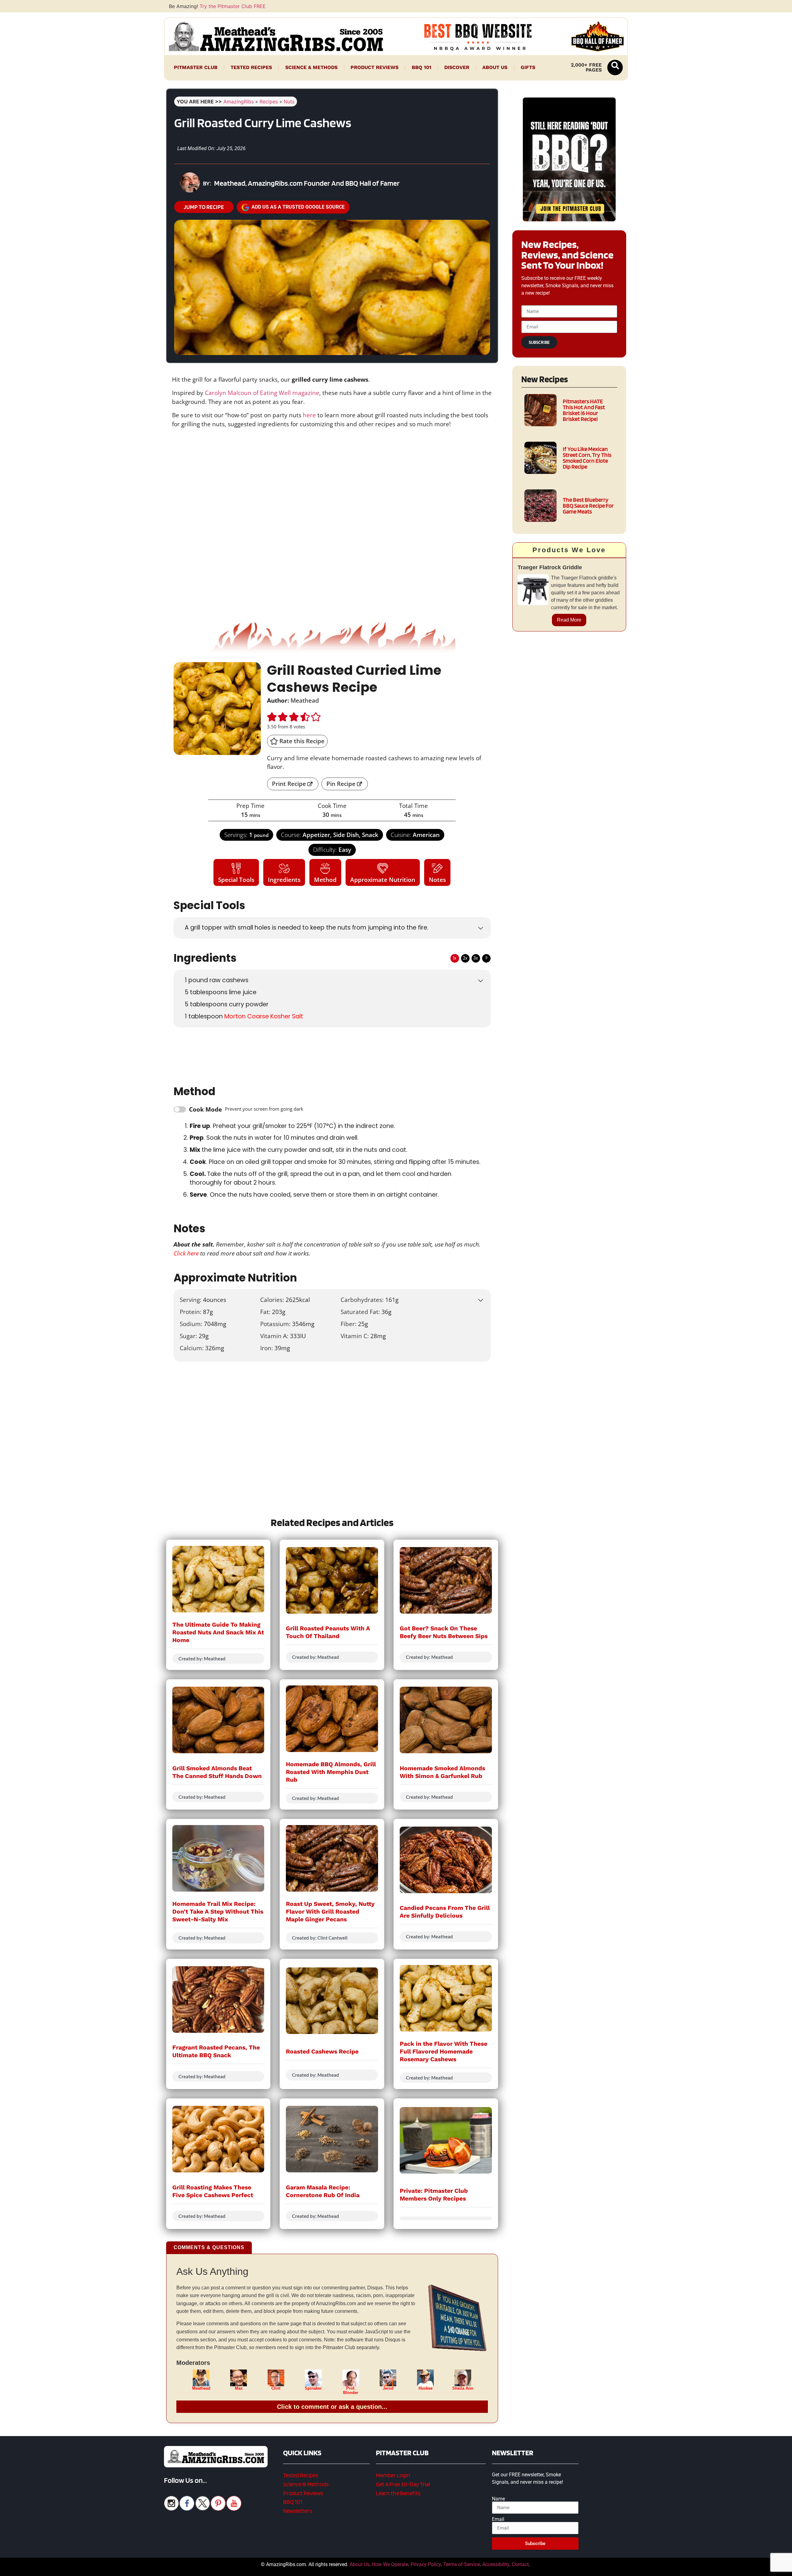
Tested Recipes (251, 67)
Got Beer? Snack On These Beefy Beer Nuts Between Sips (444, 1632)
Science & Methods (311, 67)
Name (498, 2499)
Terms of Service (462, 2564)
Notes (437, 880)
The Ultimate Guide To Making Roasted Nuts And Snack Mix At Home (218, 1632)
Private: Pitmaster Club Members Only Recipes (434, 2195)
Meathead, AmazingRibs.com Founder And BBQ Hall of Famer (307, 183)
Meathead (201, 2388)
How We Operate (390, 2564)
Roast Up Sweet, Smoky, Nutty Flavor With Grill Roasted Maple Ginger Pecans (330, 1912)
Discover (457, 67)
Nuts (289, 102)
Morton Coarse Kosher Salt (264, 1016)
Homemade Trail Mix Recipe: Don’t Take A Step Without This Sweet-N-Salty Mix (218, 1912)
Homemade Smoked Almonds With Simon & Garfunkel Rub (442, 1772)
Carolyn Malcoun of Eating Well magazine (262, 393)
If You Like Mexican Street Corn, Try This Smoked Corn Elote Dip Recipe (587, 458)
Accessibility (496, 2564)
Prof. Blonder (351, 2391)
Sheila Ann (463, 2388)
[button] (615, 67)
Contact (520, 2564)
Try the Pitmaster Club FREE (233, 6)
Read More (569, 620)
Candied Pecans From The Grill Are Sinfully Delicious (445, 1912)
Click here (186, 1253)
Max (239, 2388)
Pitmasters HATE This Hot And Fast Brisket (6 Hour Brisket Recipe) (584, 410)
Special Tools (236, 880)
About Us (495, 67)
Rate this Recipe (301, 741)
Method (325, 880)
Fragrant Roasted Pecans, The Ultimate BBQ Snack (216, 2051)
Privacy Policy (426, 2564)
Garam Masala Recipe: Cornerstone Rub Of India (323, 2191)
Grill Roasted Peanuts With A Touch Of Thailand (328, 1632)
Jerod (388, 2388)
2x (465, 958)
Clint (276, 2388)
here (309, 415)
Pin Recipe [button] (341, 784)
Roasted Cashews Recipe (322, 2051)
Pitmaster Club (196, 67)
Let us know (303, 1400)
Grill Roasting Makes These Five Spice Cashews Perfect (213, 2191)
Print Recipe (289, 784)
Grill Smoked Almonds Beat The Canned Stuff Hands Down (217, 1772)
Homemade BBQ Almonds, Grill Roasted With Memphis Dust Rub (331, 1772)
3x (476, 958)
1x (455, 958)
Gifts (528, 67)
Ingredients (284, 880)
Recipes (269, 102)
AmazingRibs (239, 102)
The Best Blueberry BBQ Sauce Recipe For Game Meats (588, 506)
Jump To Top (569, 2568)
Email (498, 2519)
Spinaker (313, 2388)
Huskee (426, 2388)
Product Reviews (374, 67)
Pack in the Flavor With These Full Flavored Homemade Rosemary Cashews (443, 2051)
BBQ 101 (422, 67)
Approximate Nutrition (383, 880)
